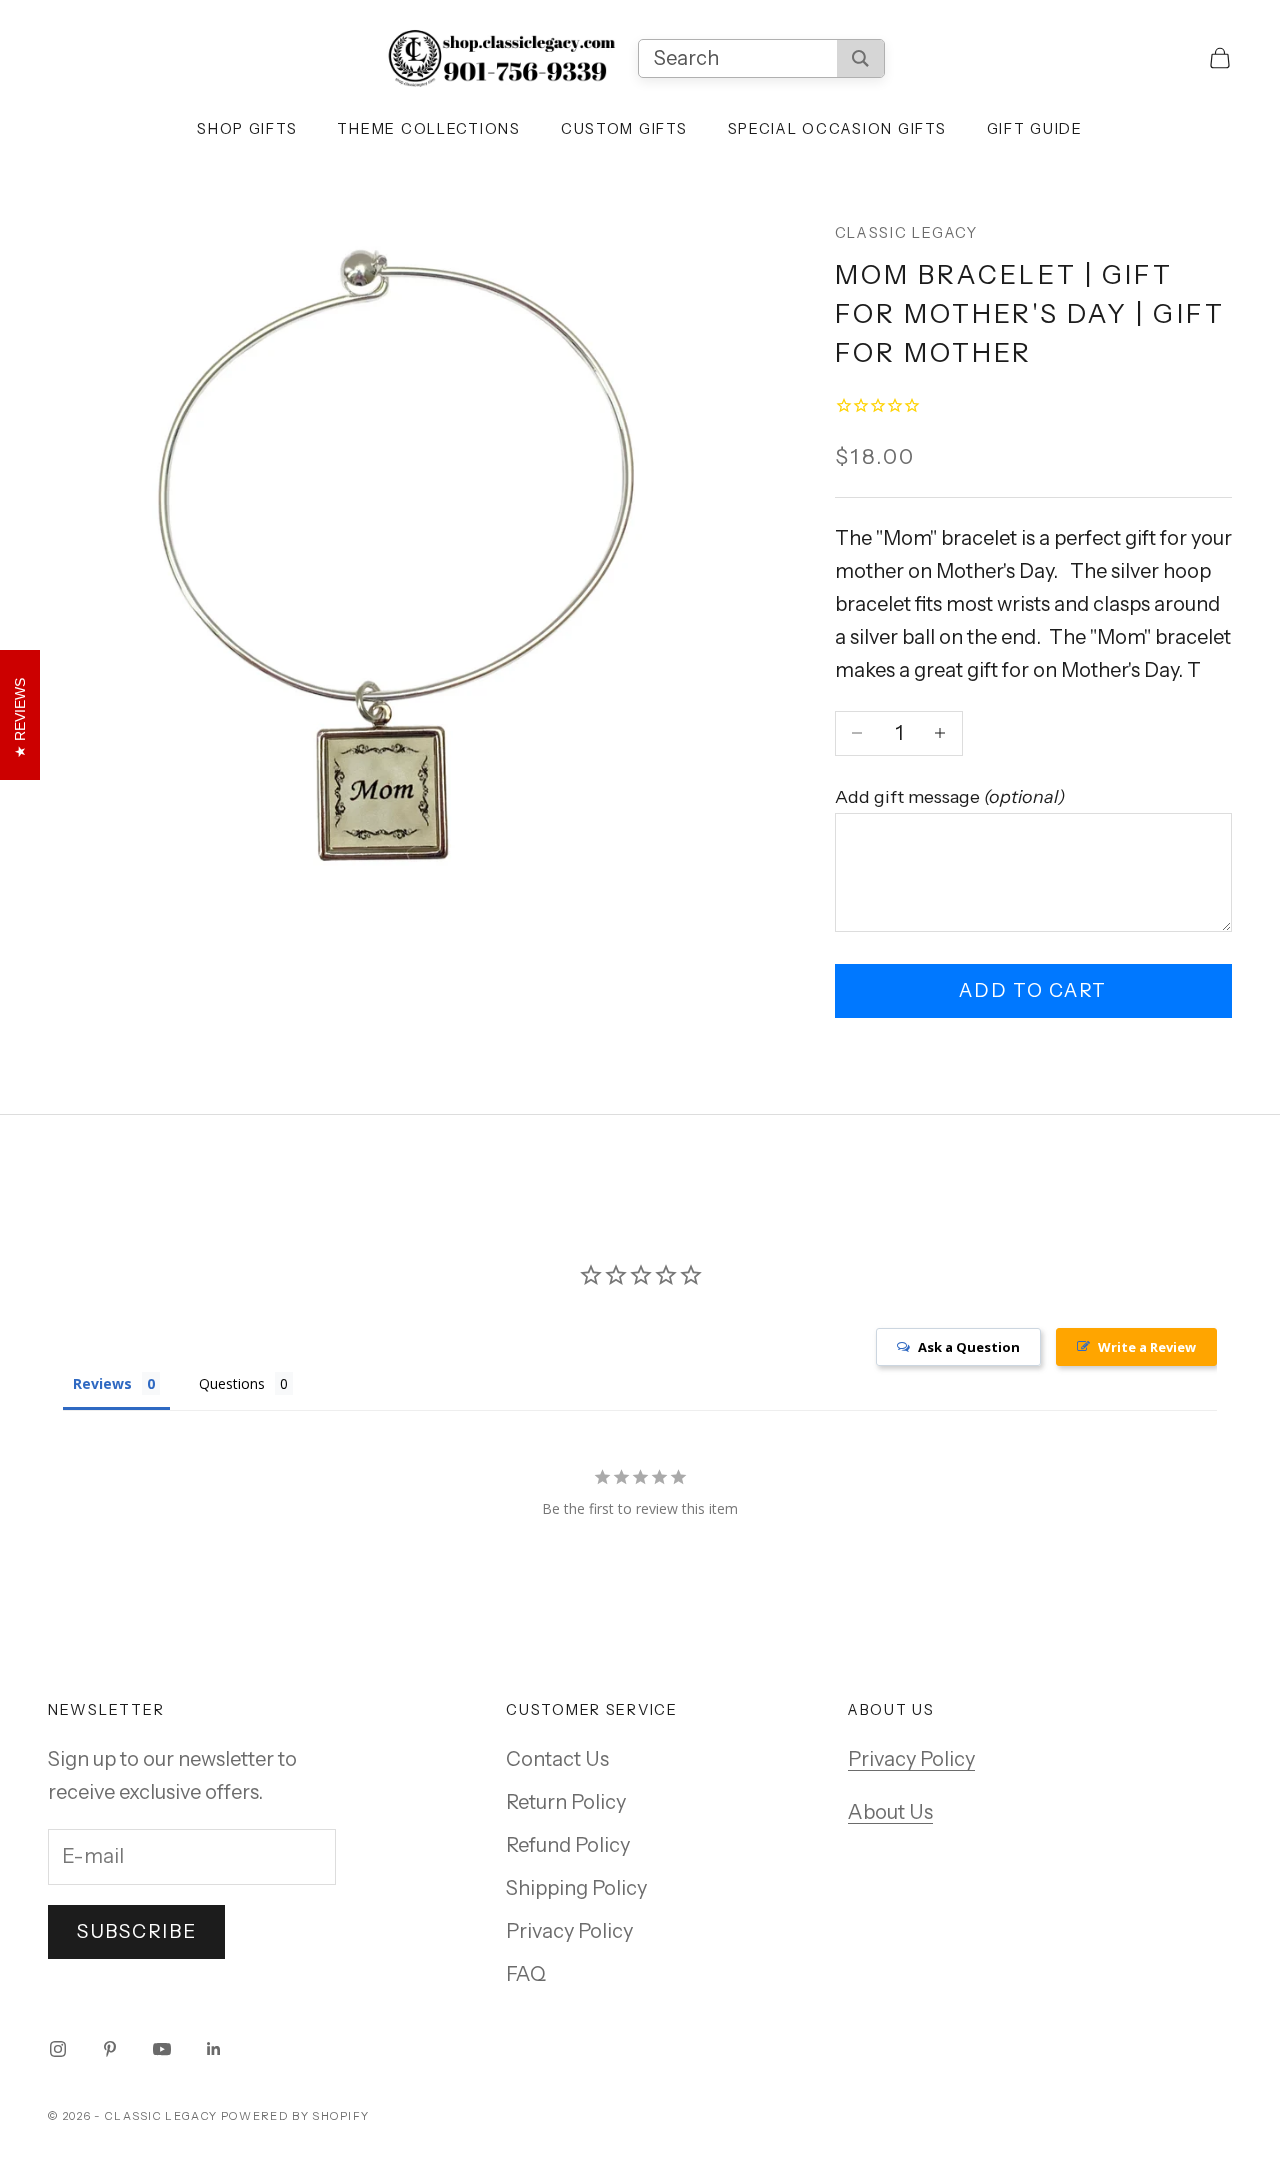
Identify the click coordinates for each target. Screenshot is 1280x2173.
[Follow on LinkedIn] (214, 2049)
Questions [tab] (232, 1383)
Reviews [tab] (102, 1383)
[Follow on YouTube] (162, 2049)
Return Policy (566, 1802)
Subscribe (136, 1931)
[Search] (860, 58)
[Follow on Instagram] (58, 2049)
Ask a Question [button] (969, 1347)
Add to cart (1033, 990)
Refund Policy (568, 1845)
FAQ (526, 1974)
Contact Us (557, 1759)
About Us (890, 1812)
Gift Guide (1035, 129)
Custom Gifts (624, 129)
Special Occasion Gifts (837, 129)
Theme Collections (428, 129)
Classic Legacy (906, 233)
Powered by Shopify (295, 2116)
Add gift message (950, 797)
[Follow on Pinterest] (110, 2049)
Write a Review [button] (1147, 1347)
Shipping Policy (576, 1888)
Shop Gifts (247, 129)
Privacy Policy (569, 1931)
